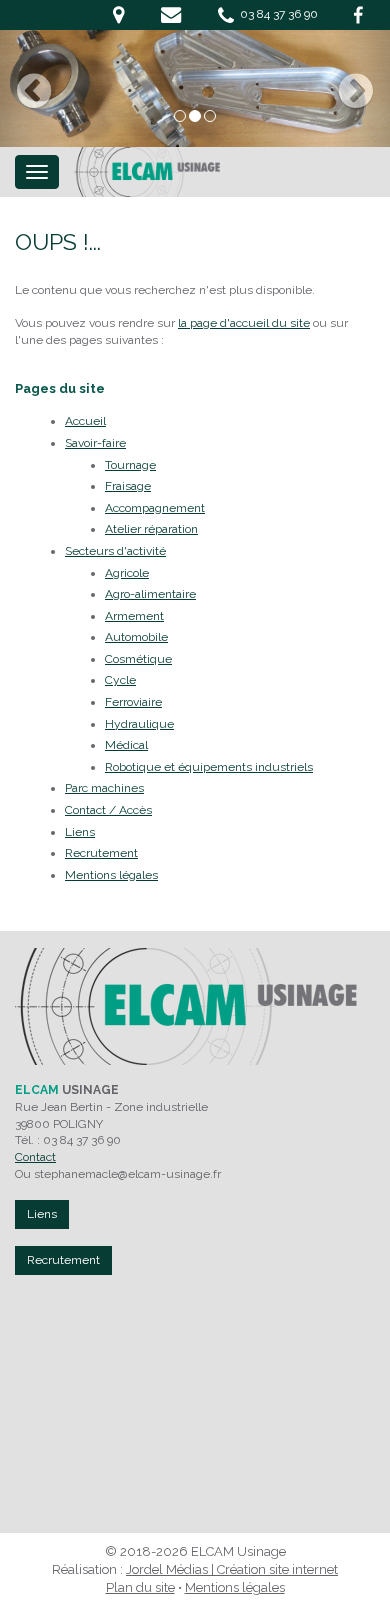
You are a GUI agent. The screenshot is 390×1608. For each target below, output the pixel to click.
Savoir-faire (95, 443)
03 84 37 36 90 (276, 14)
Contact (35, 1157)
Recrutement (101, 853)
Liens (80, 832)
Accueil (85, 421)
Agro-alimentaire (150, 594)
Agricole (127, 573)
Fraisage (128, 486)
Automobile (136, 637)
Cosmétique (138, 659)
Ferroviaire (133, 702)
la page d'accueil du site (244, 323)
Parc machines (104, 788)
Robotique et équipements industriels (209, 767)
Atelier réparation (151, 529)
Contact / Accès (108, 810)
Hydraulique (139, 724)
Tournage (130, 465)
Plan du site (140, 1587)
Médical (126, 745)
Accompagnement (155, 508)
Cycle (120, 680)
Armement (134, 616)
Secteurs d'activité (115, 551)
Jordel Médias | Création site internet (232, 1569)
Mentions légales (111, 875)
